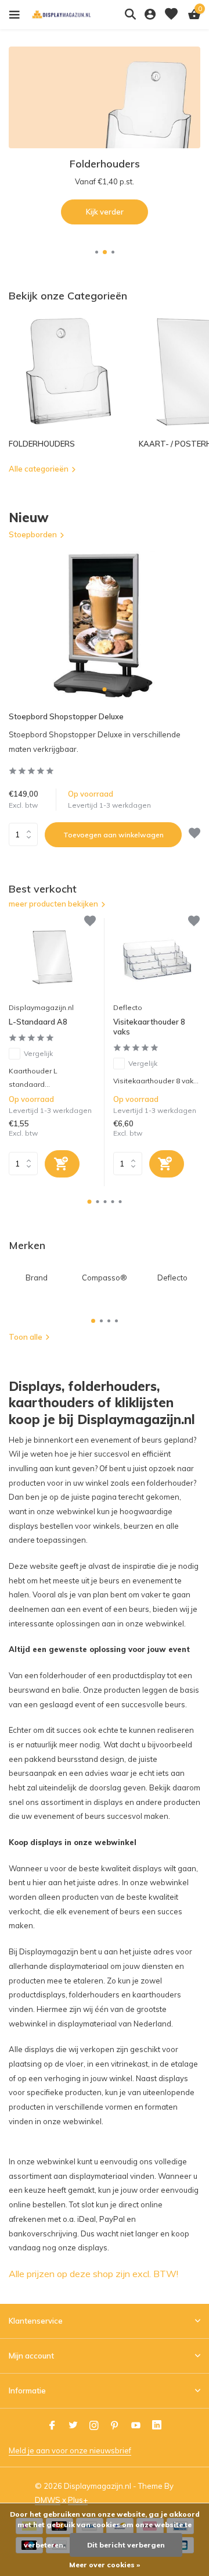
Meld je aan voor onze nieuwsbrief (70, 2450)
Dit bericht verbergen (126, 2545)
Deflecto (128, 1007)
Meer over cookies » (105, 2565)
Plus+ (78, 2500)
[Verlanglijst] (171, 15)
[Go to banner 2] (105, 135)
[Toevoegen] (62, 1164)
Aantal (27, 834)
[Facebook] (52, 2426)
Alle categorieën (39, 469)
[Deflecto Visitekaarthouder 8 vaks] (157, 957)
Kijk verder (105, 212)
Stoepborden (33, 534)
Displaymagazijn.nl (41, 1007)
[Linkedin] (157, 2426)
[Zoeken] (130, 14)
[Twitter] (73, 2426)
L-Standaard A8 (38, 1022)
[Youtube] (136, 2426)
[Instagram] (94, 2426)
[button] (97, 252)
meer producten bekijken (53, 904)
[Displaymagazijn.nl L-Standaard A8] (52, 957)
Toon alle (26, 1337)
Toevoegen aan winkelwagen (113, 835)
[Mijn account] (150, 15)
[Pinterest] (115, 2426)
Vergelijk (38, 1053)
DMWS (48, 2500)
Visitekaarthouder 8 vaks (149, 1027)
